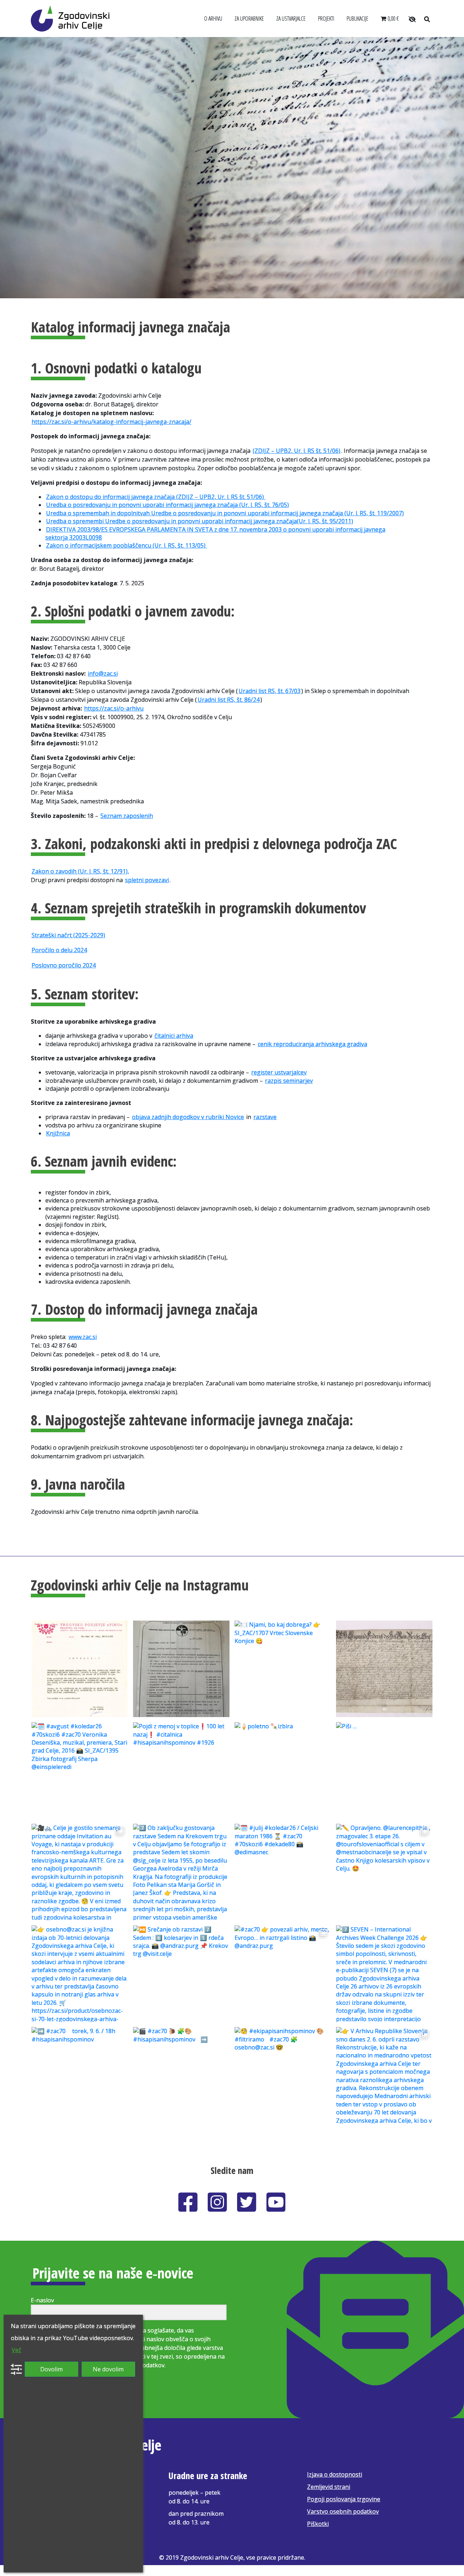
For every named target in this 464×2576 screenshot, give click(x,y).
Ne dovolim (108, 2369)
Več (16, 2350)
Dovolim (51, 2369)
